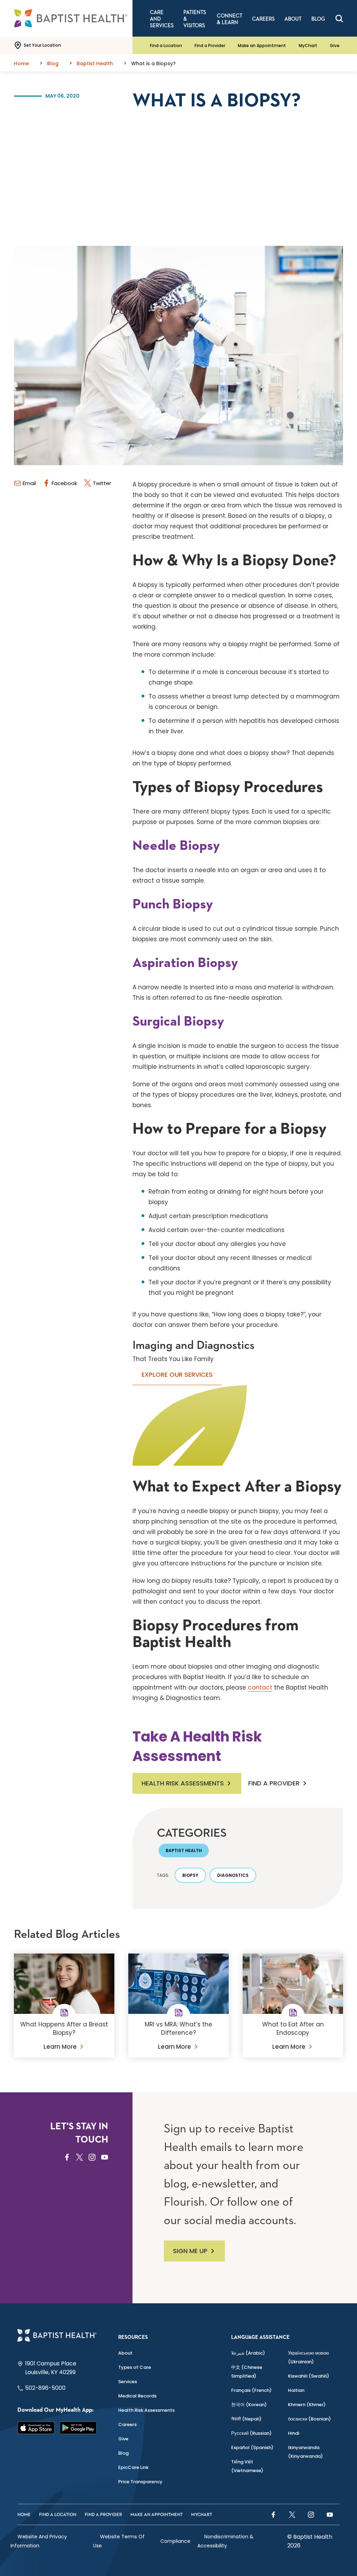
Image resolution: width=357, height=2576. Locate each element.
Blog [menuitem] (318, 19)
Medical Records (137, 2396)
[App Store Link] (36, 2428)
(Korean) (249, 2405)
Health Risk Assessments (183, 1783)
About (125, 2353)
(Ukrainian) (309, 2357)
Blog (123, 2453)
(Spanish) (252, 2447)
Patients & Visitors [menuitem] (195, 19)
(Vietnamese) (247, 2466)
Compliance (175, 2541)
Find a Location (166, 46)
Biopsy (190, 1875)
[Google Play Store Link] (78, 2428)
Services (128, 2382)
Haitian (296, 2390)
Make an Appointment (262, 46)
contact (260, 1687)
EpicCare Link (133, 2467)
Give (335, 46)
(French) (251, 2390)
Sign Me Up (190, 2251)
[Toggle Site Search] (339, 18)
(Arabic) (248, 2353)
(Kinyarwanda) (305, 2452)
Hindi (294, 2433)
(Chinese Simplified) (247, 2372)
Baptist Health (184, 1850)
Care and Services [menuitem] (162, 19)
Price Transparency (140, 2482)
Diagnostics (233, 1875)
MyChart (308, 46)
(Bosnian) (309, 2419)
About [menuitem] (293, 19)
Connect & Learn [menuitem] (230, 19)
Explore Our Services (177, 1374)
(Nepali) (246, 2419)
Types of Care (135, 2367)
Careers (127, 2424)
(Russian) (251, 2433)
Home (24, 2515)
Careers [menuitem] (263, 19)
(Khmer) (307, 2405)
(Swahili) (309, 2376)
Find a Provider (210, 46)
